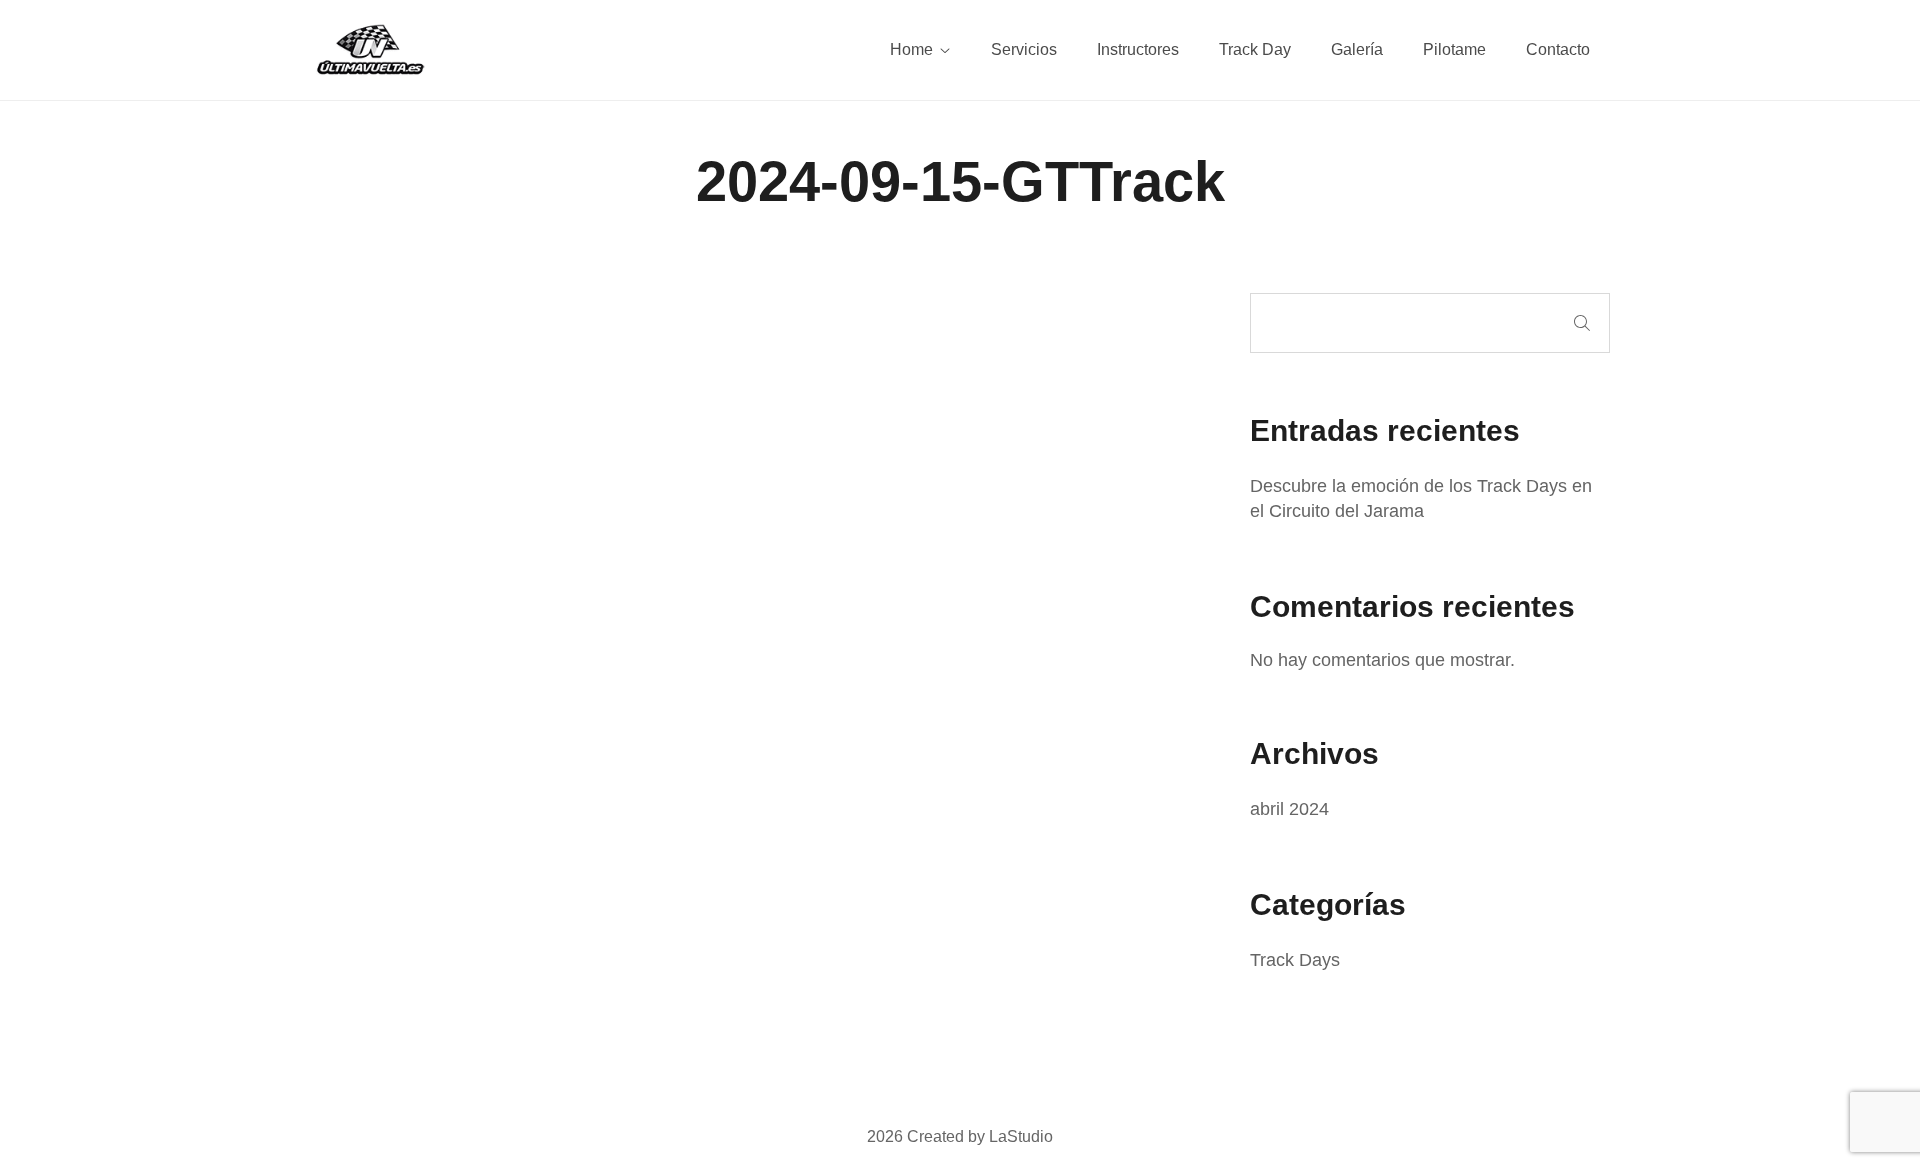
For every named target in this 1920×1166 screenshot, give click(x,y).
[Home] (370, 49)
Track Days (1295, 960)
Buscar (1582, 323)
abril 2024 (1289, 809)
